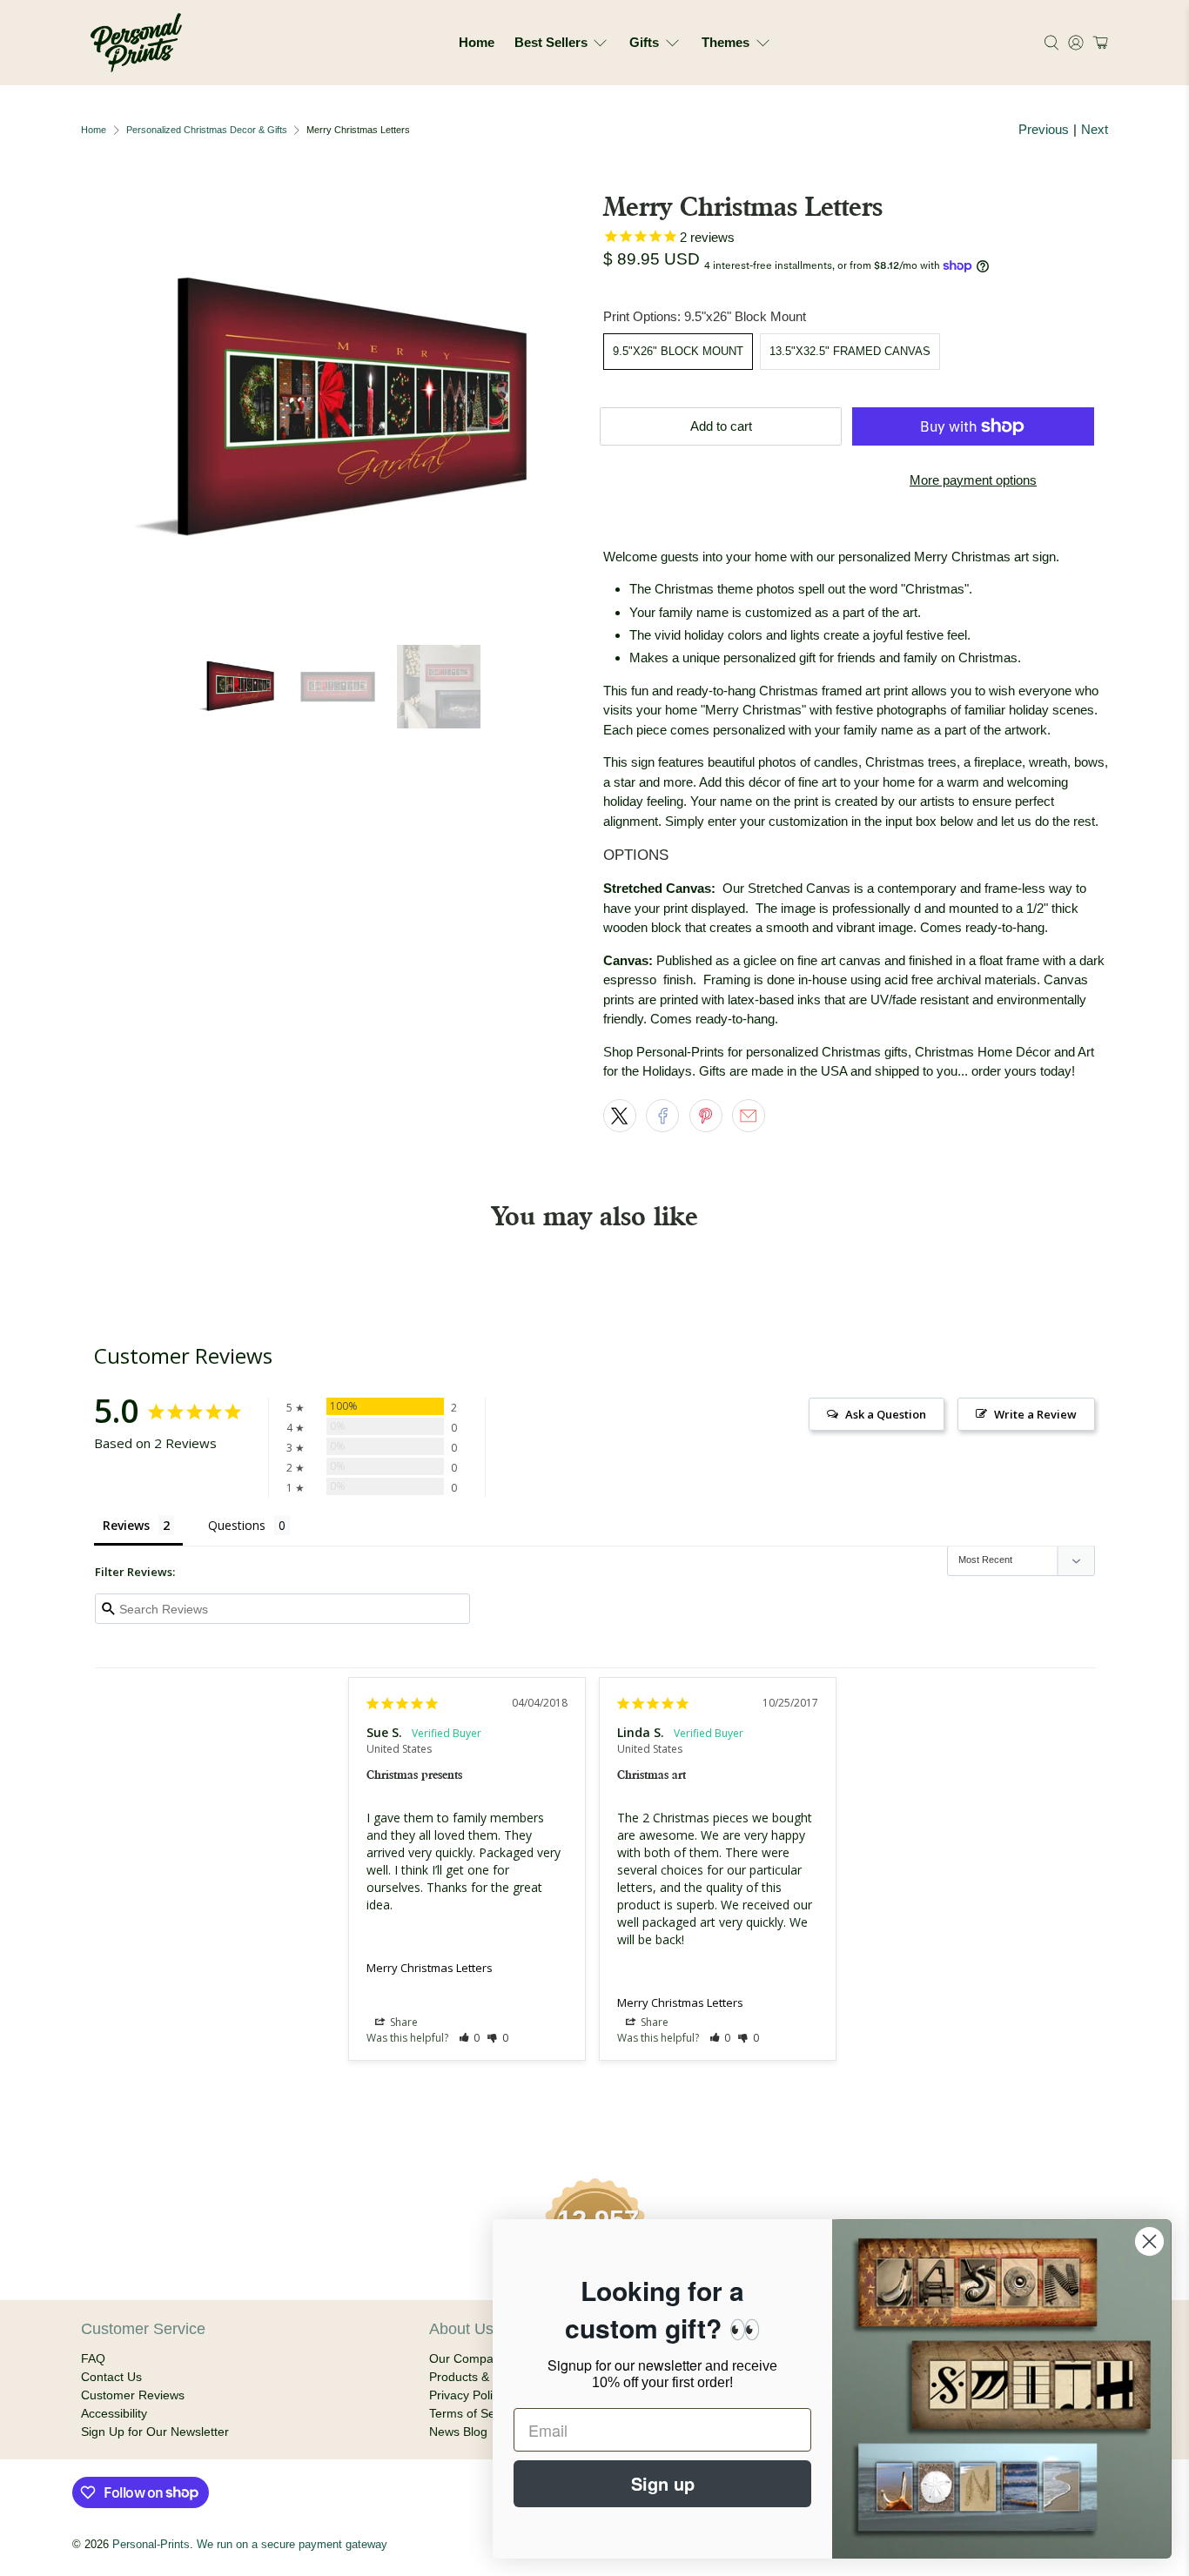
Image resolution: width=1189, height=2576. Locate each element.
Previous (1044, 129)
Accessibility (114, 2413)
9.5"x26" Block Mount (678, 351)
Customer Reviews (133, 2395)
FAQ (93, 2358)
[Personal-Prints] (136, 43)
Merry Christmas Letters (430, 1968)
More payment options (973, 480)
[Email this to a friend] (749, 1116)
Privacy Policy (467, 2395)
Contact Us (111, 2377)
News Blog (458, 2432)
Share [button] (403, 2022)
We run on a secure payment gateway (292, 2545)
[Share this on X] (620, 1116)
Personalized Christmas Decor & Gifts (207, 130)
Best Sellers (551, 42)
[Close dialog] (1149, 2241)
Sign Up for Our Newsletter (155, 2432)
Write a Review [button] (1035, 1414)
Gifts (644, 42)
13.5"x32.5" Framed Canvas (850, 351)
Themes (725, 42)
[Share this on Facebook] (662, 1116)
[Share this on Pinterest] (706, 1116)
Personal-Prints (151, 2545)
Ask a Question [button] (886, 1414)
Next (1095, 129)
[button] (1098, 43)
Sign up (663, 2483)
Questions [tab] (237, 1525)
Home (477, 42)
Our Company (468, 2358)
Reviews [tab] (126, 1525)
